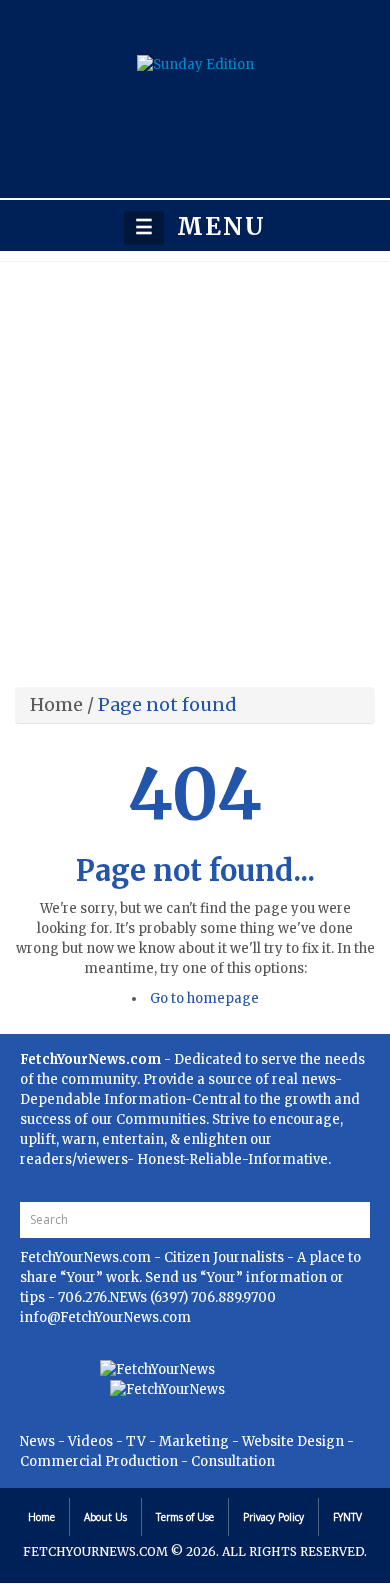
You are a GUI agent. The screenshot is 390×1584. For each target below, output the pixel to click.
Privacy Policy (273, 1517)
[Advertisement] (195, 467)
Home (56, 704)
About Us (105, 1517)
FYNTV (347, 1517)
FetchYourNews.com (87, 1257)
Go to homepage (204, 998)
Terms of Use (185, 1517)
